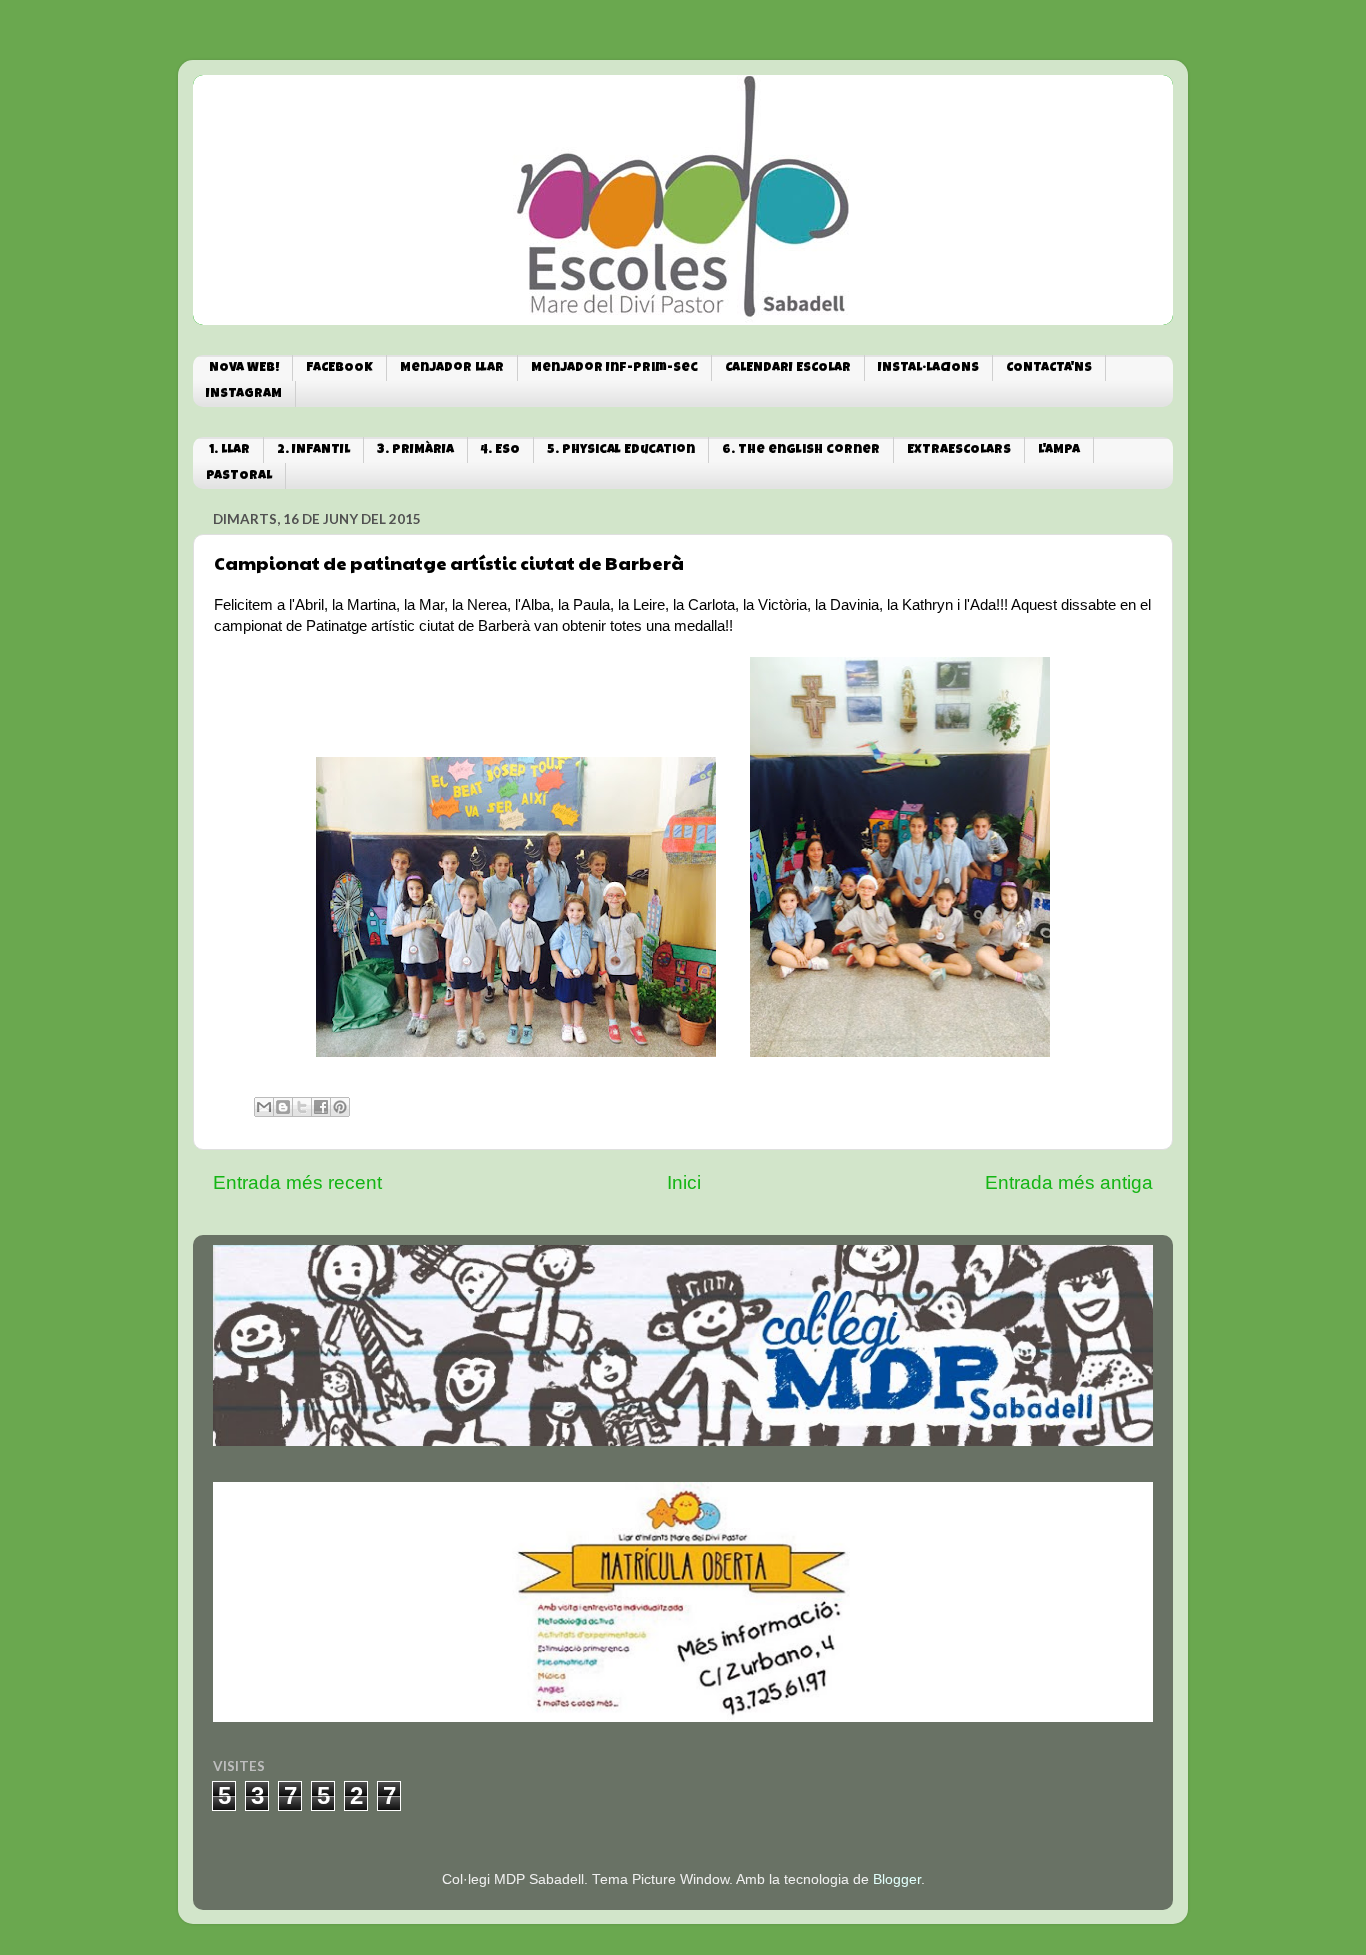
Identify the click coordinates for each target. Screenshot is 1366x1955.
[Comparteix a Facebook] (321, 1107)
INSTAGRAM (244, 394)
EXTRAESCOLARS (959, 450)
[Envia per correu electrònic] (264, 1107)
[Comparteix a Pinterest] (340, 1107)
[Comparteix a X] (302, 1107)
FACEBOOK (339, 368)
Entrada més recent (297, 1182)
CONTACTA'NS (1049, 368)
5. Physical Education (621, 450)
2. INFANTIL (313, 450)
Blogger (897, 1879)
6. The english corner (801, 450)
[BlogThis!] (283, 1107)
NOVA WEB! (244, 368)
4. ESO (500, 450)
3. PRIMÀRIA (415, 450)
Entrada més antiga (1069, 1182)
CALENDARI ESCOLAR (788, 368)
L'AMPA (1059, 450)
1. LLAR (229, 450)
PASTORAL (239, 476)
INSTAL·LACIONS (928, 368)
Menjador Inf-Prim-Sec (614, 368)
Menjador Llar (452, 368)
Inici (684, 1182)
